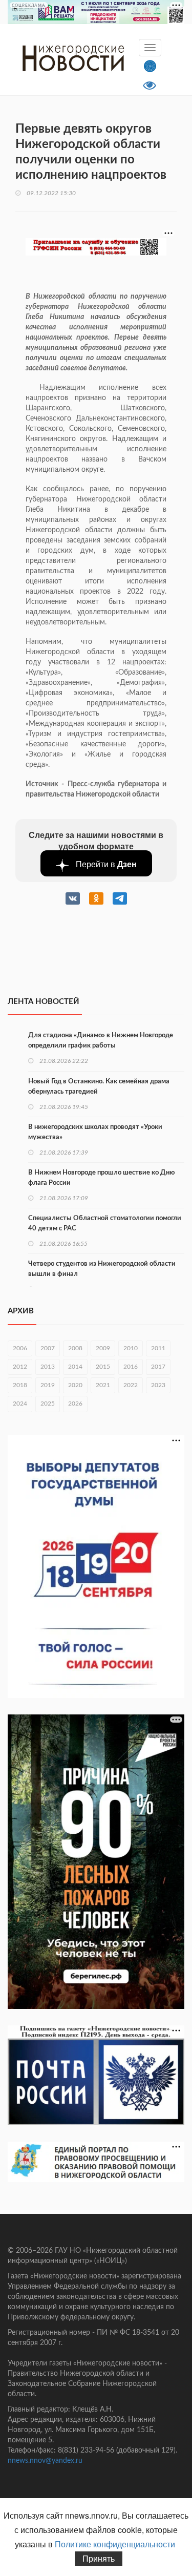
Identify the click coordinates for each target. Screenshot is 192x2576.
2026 (75, 1404)
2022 (131, 1385)
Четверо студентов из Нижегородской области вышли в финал (102, 1269)
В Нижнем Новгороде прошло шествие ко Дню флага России (101, 1178)
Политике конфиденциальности (115, 2544)
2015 (103, 1367)
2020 (75, 1385)
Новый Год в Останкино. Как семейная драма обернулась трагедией (99, 1087)
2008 (75, 1348)
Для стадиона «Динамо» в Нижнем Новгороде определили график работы (101, 1041)
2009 (103, 1348)
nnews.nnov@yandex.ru (45, 2461)
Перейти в (105, 864)
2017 (158, 1367)
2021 (103, 1385)
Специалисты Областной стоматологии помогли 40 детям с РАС (105, 1223)
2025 (48, 1404)
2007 (48, 1348)
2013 (48, 1367)
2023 (158, 1385)
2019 (48, 1385)
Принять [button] (99, 2558)
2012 (20, 1367)
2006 (20, 1348)
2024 (20, 1404)
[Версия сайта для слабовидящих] (150, 84)
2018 (20, 1385)
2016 (131, 1367)
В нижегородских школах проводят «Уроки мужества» (95, 1132)
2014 (75, 1367)
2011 (158, 1348)
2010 (131, 1348)
